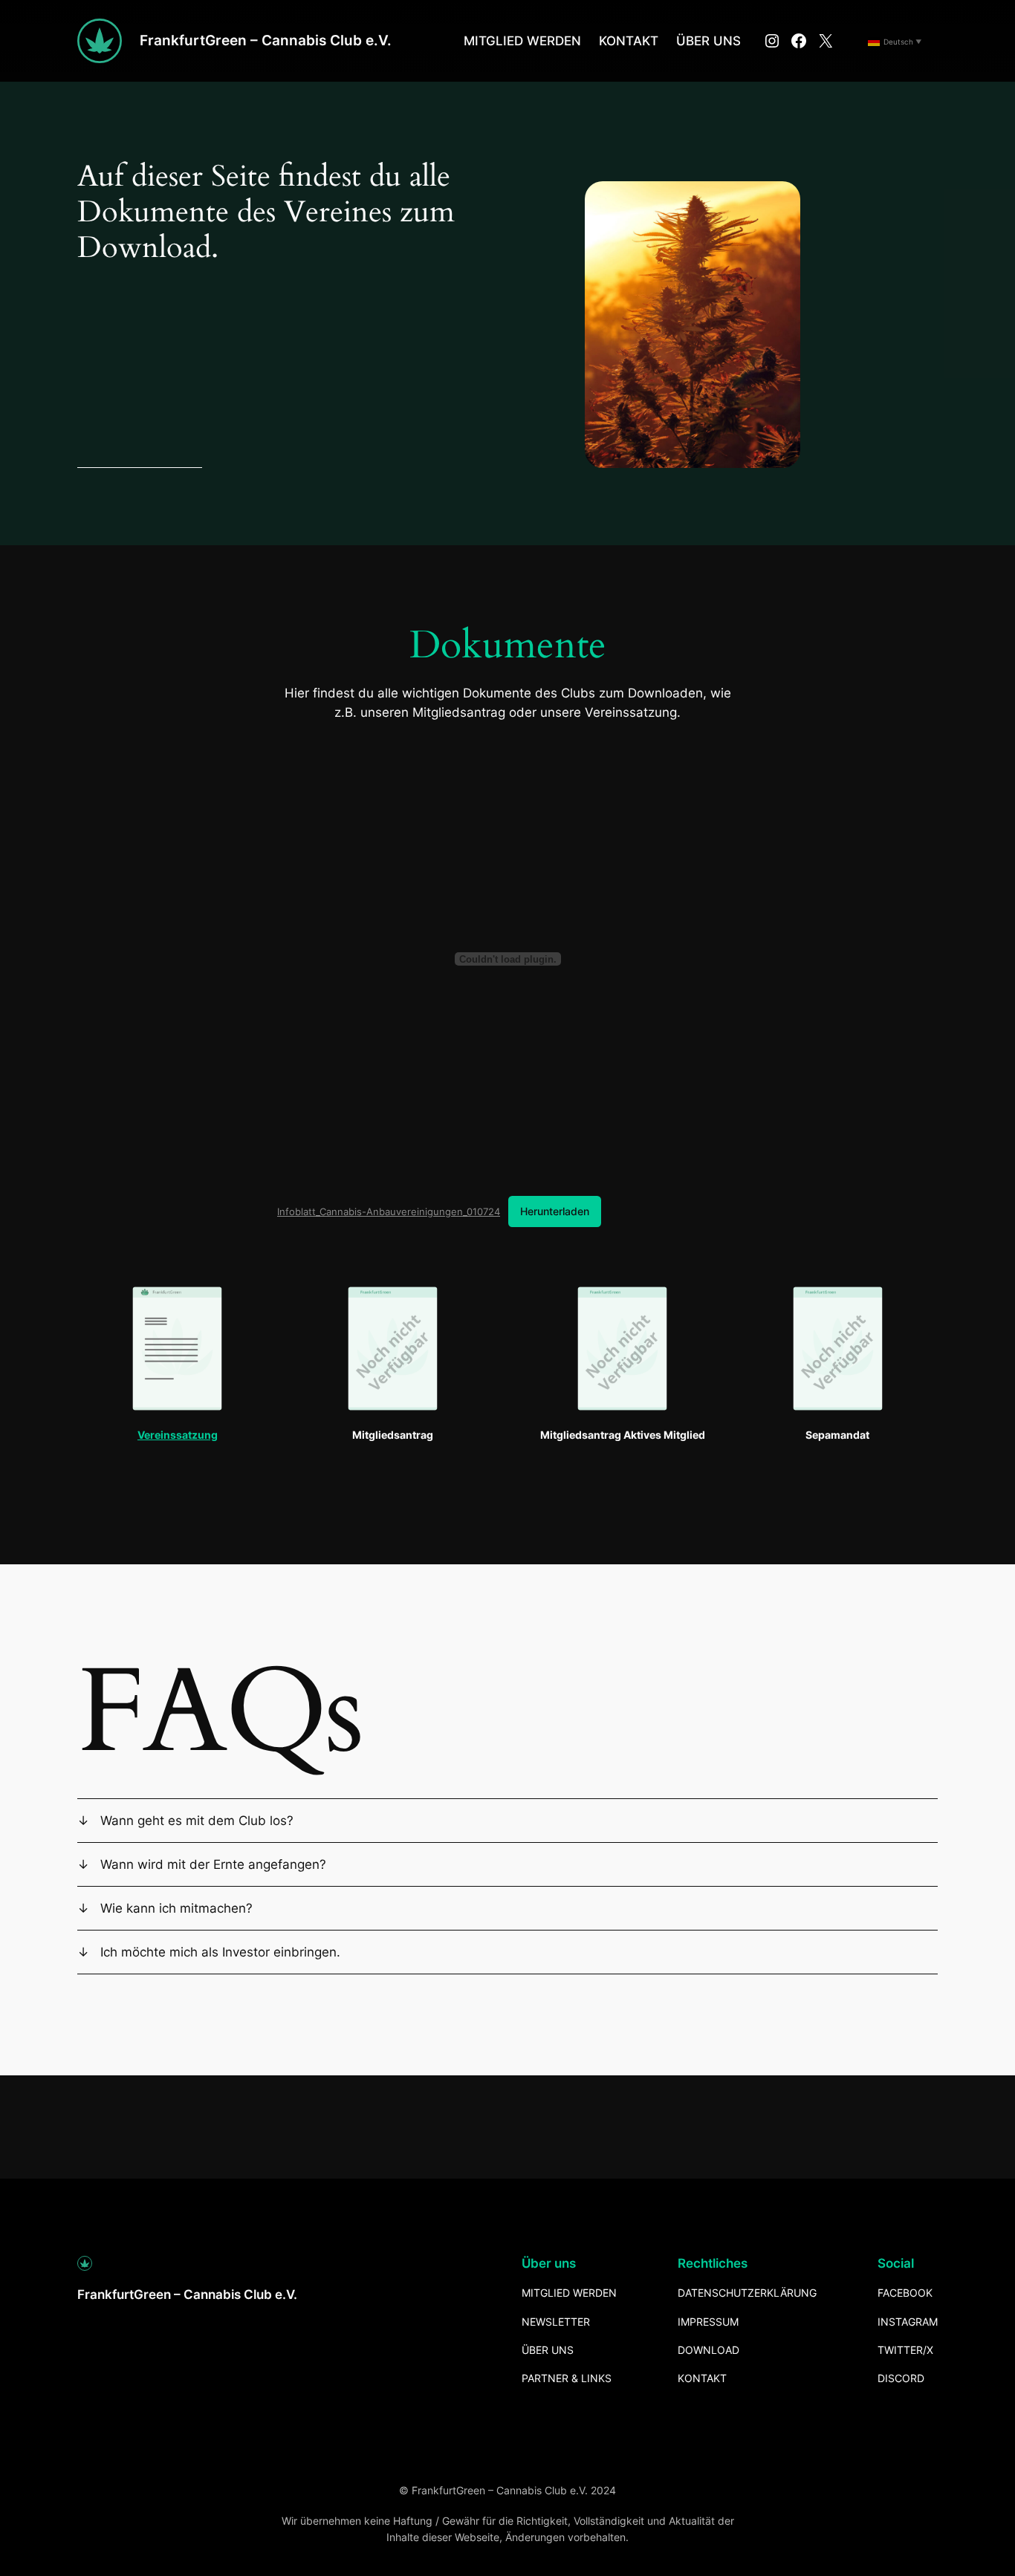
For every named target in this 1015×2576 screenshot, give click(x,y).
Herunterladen (555, 1211)
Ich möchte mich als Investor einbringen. (220, 1952)
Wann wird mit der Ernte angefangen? (213, 1864)
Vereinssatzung (178, 1435)
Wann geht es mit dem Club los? (197, 1821)
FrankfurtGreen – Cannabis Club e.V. (266, 40)
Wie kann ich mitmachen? (176, 1908)
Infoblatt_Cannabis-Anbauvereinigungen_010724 (389, 1211)
